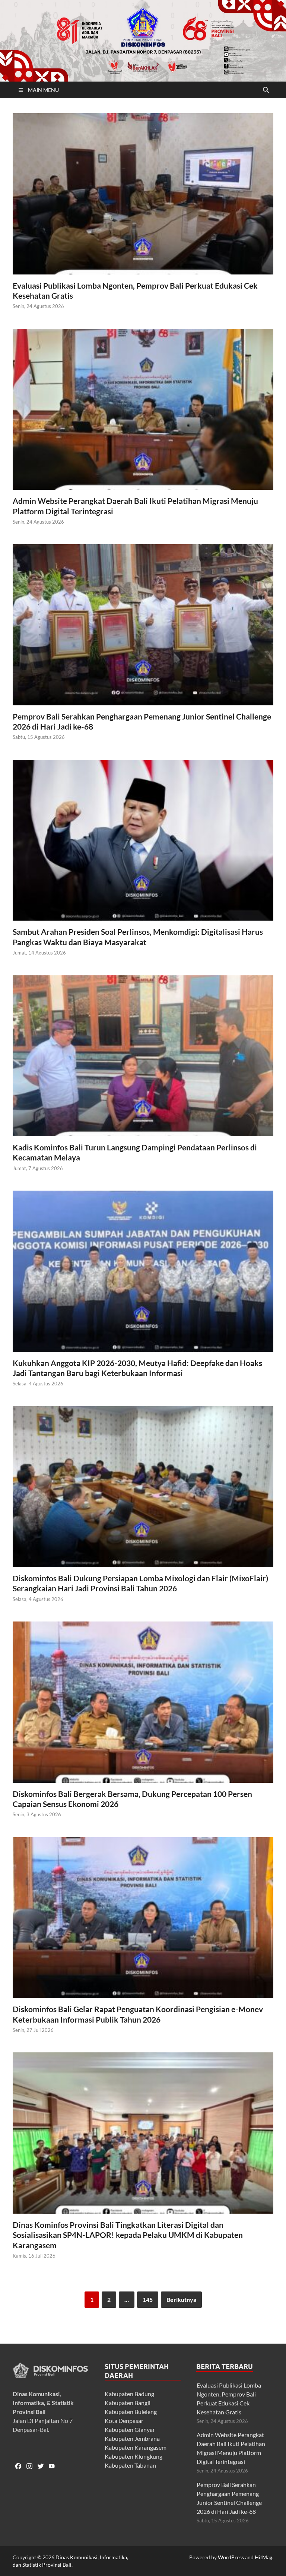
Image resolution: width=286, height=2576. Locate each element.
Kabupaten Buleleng (131, 2412)
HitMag (263, 2557)
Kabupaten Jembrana (132, 2438)
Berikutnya (181, 2299)
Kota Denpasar (124, 2421)
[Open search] (266, 90)
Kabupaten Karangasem (136, 2447)
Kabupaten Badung (129, 2394)
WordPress (231, 2557)
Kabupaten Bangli (128, 2403)
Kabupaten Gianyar (130, 2429)
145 (148, 2299)
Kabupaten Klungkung (134, 2456)
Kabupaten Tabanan (130, 2465)
